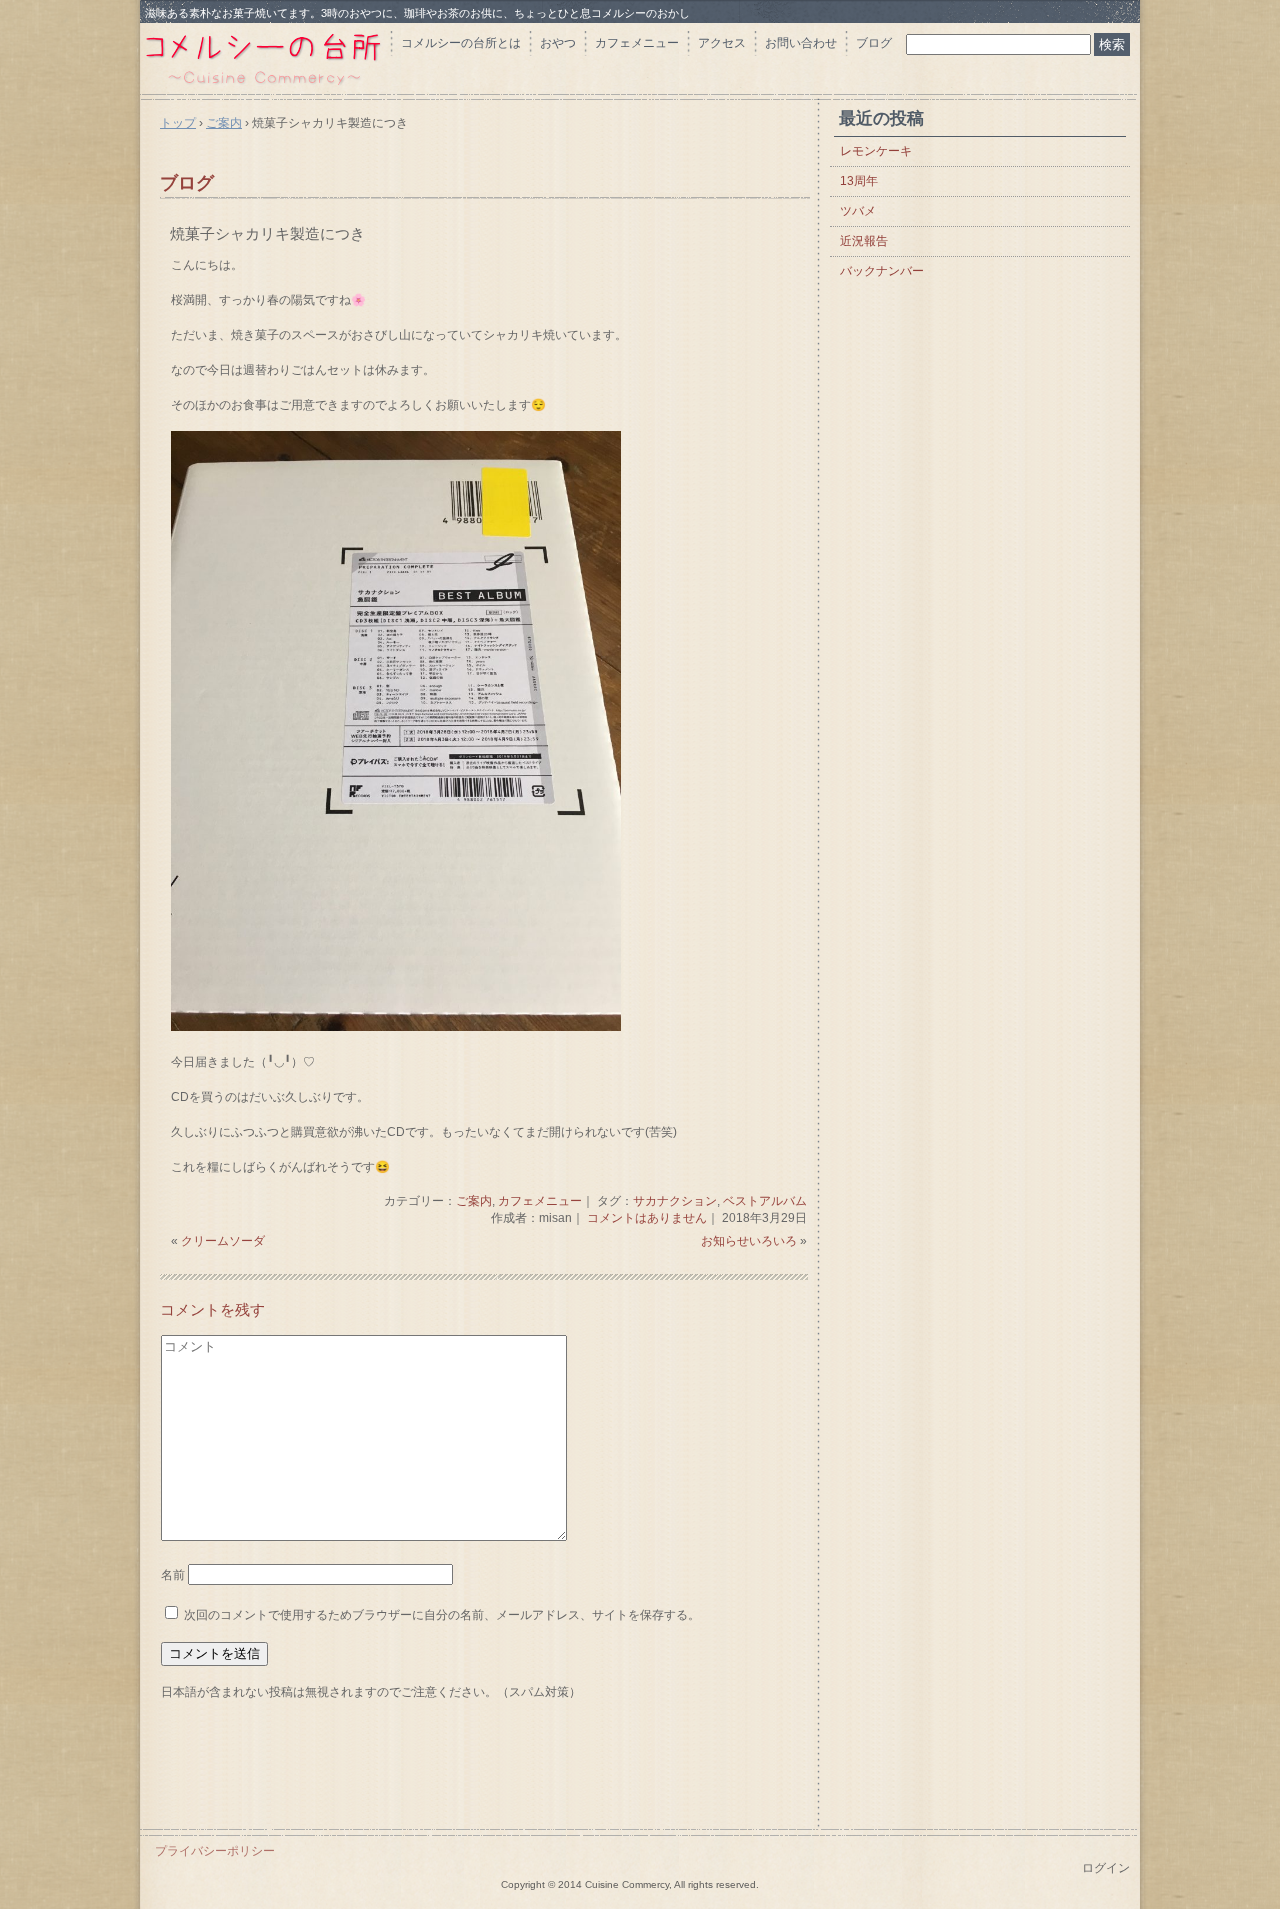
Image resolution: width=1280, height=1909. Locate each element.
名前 (173, 1575)
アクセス (722, 43)
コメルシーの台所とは (461, 43)
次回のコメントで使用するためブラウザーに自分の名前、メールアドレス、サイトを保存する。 (442, 1615)
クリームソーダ (223, 1241)
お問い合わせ (801, 43)
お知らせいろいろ (749, 1241)
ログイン (1106, 1868)
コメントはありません (647, 1218)
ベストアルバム (765, 1201)
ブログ (874, 43)
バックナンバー (882, 271)
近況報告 (864, 241)
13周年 (859, 181)
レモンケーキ (876, 151)
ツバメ (858, 211)
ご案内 (474, 1201)
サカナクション (675, 1201)
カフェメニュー (637, 43)
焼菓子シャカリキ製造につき (267, 233)
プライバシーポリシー (215, 1851)
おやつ (558, 43)
